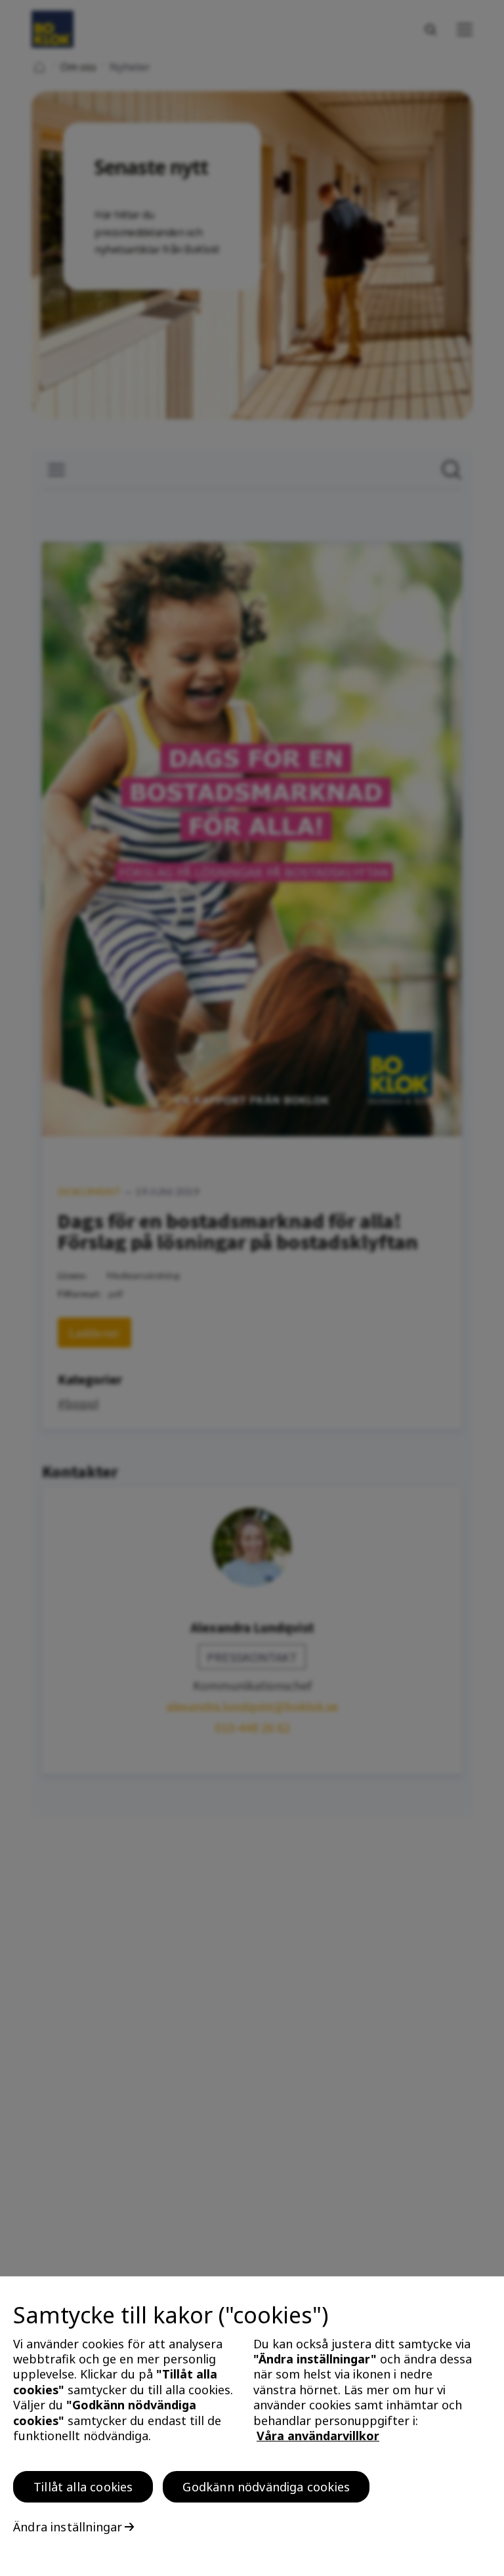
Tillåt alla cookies (83, 2487)
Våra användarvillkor (318, 2436)
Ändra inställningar (68, 2527)
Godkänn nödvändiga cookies (266, 2487)
